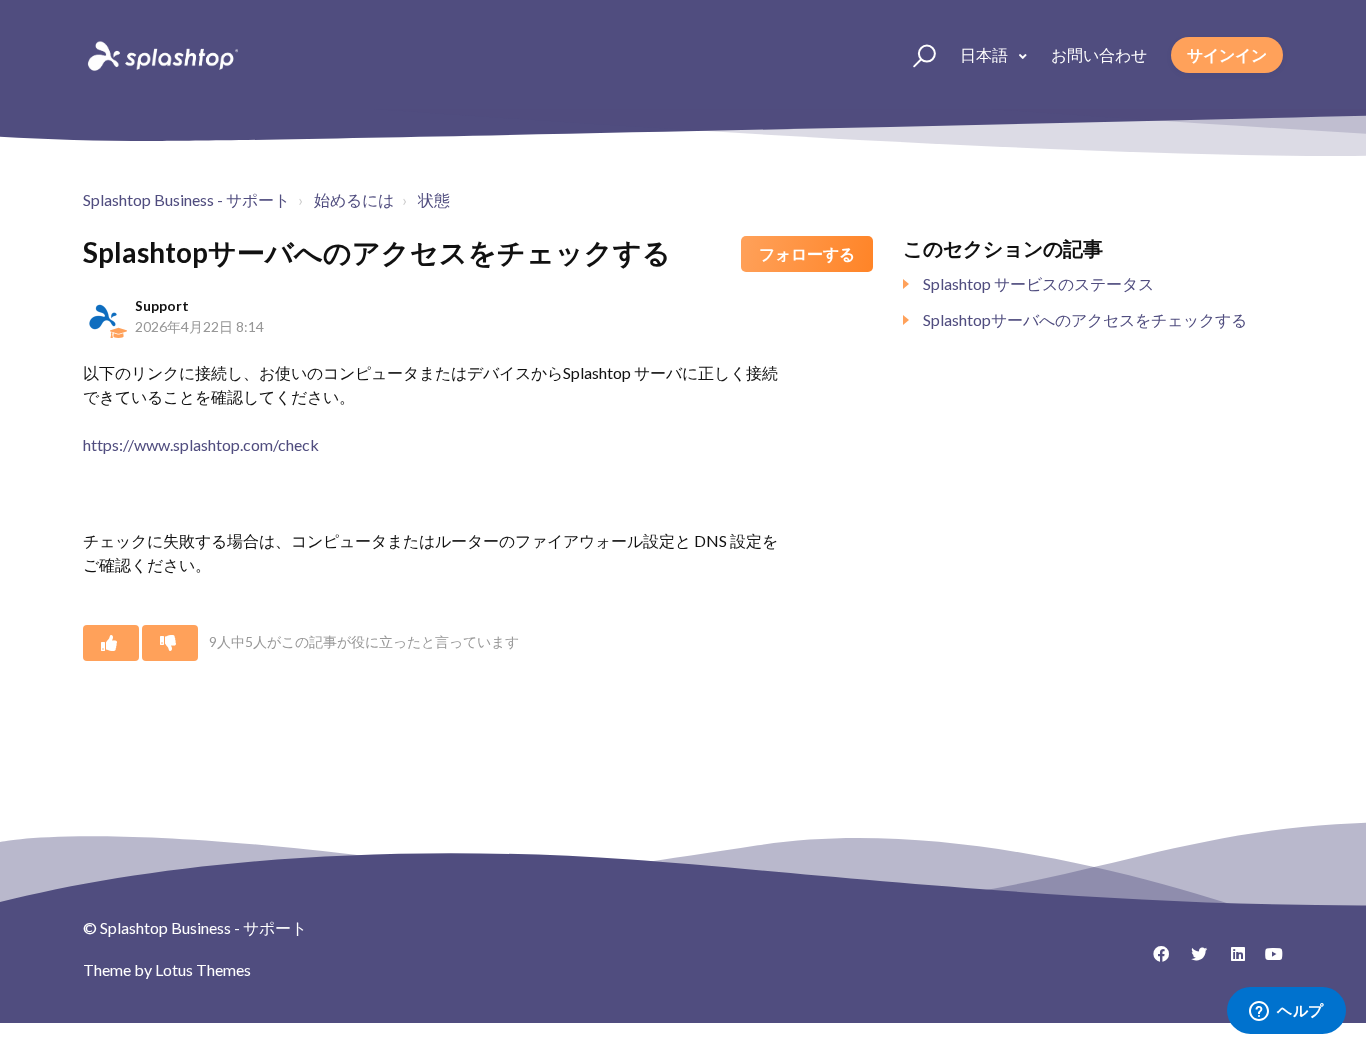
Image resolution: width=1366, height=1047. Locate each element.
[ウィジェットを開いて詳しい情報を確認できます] (1286, 1012)
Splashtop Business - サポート (186, 199)
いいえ (170, 643)
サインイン (1227, 54)
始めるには (354, 199)
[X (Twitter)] (1192, 961)
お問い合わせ (1099, 54)
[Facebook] (1154, 961)
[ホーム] (161, 55)
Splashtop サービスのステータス (1038, 283)
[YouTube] (1268, 961)
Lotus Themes (203, 969)
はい (111, 643)
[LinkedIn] (1230, 961)
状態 (434, 199)
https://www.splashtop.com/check (201, 444)
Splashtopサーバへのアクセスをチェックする (1085, 319)
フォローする (807, 253)
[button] (915, 55)
